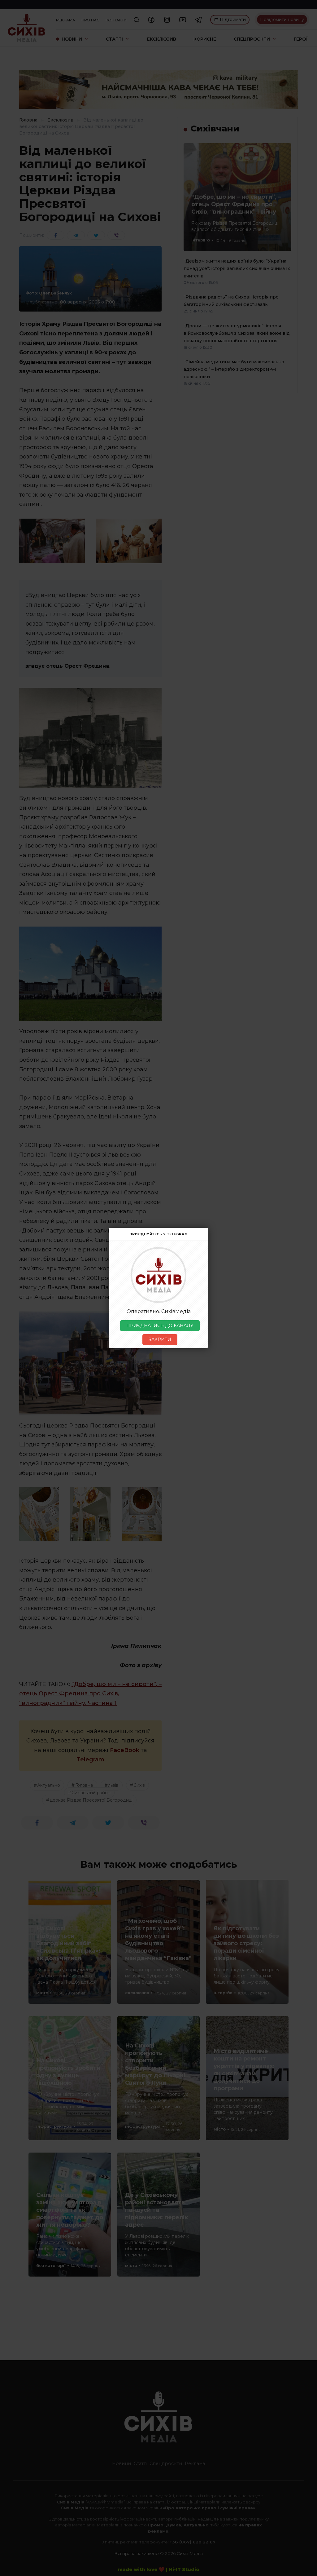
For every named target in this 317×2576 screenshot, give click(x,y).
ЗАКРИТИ (160, 1339)
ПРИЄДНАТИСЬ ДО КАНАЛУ (160, 1326)
